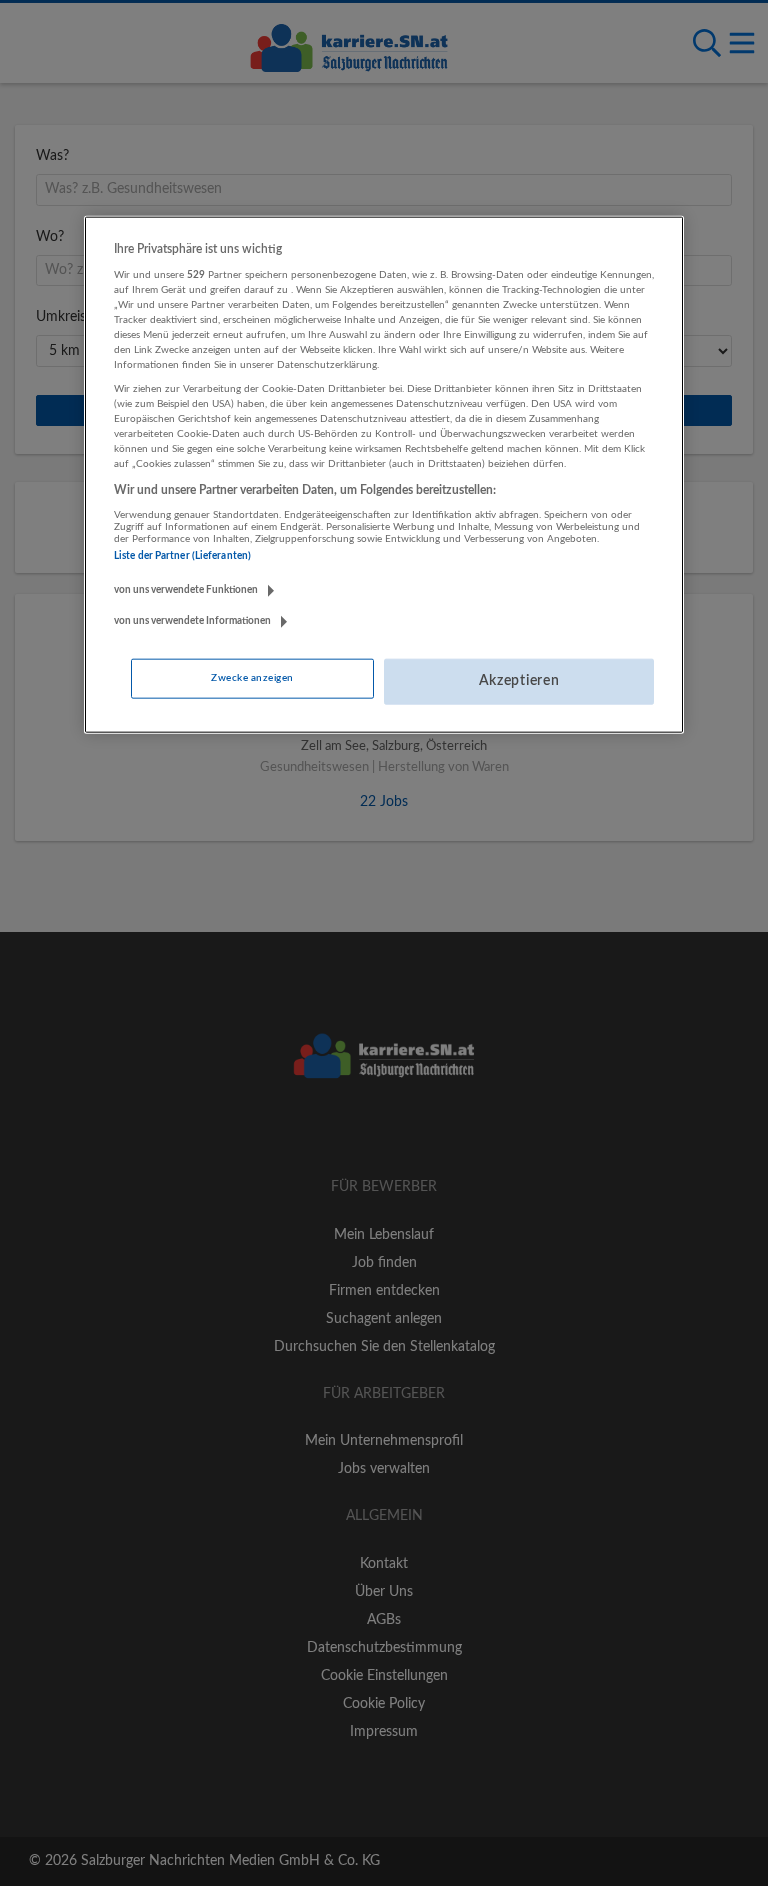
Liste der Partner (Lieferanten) (182, 556)
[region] (384, 475)
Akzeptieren (519, 681)
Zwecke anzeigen (252, 678)
